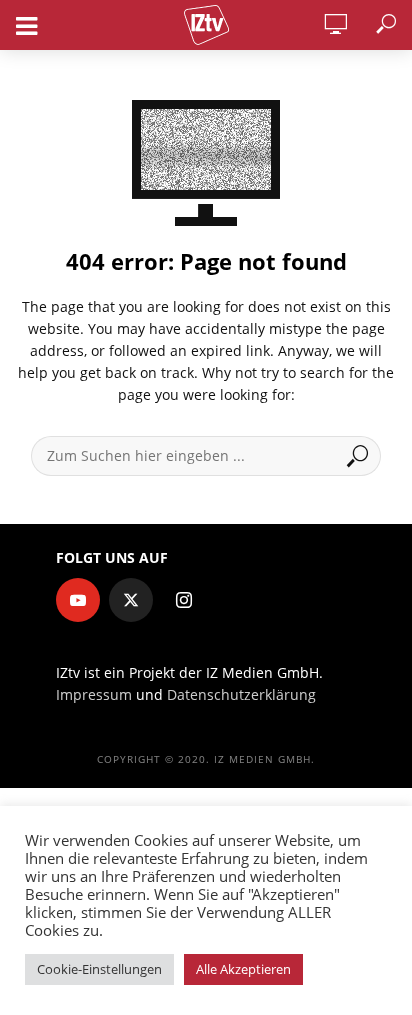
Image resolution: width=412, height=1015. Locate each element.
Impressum (94, 694)
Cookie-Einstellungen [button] (99, 969)
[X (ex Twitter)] (131, 600)
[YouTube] (78, 600)
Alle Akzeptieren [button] (243, 969)
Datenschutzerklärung (241, 694)
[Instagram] (184, 600)
